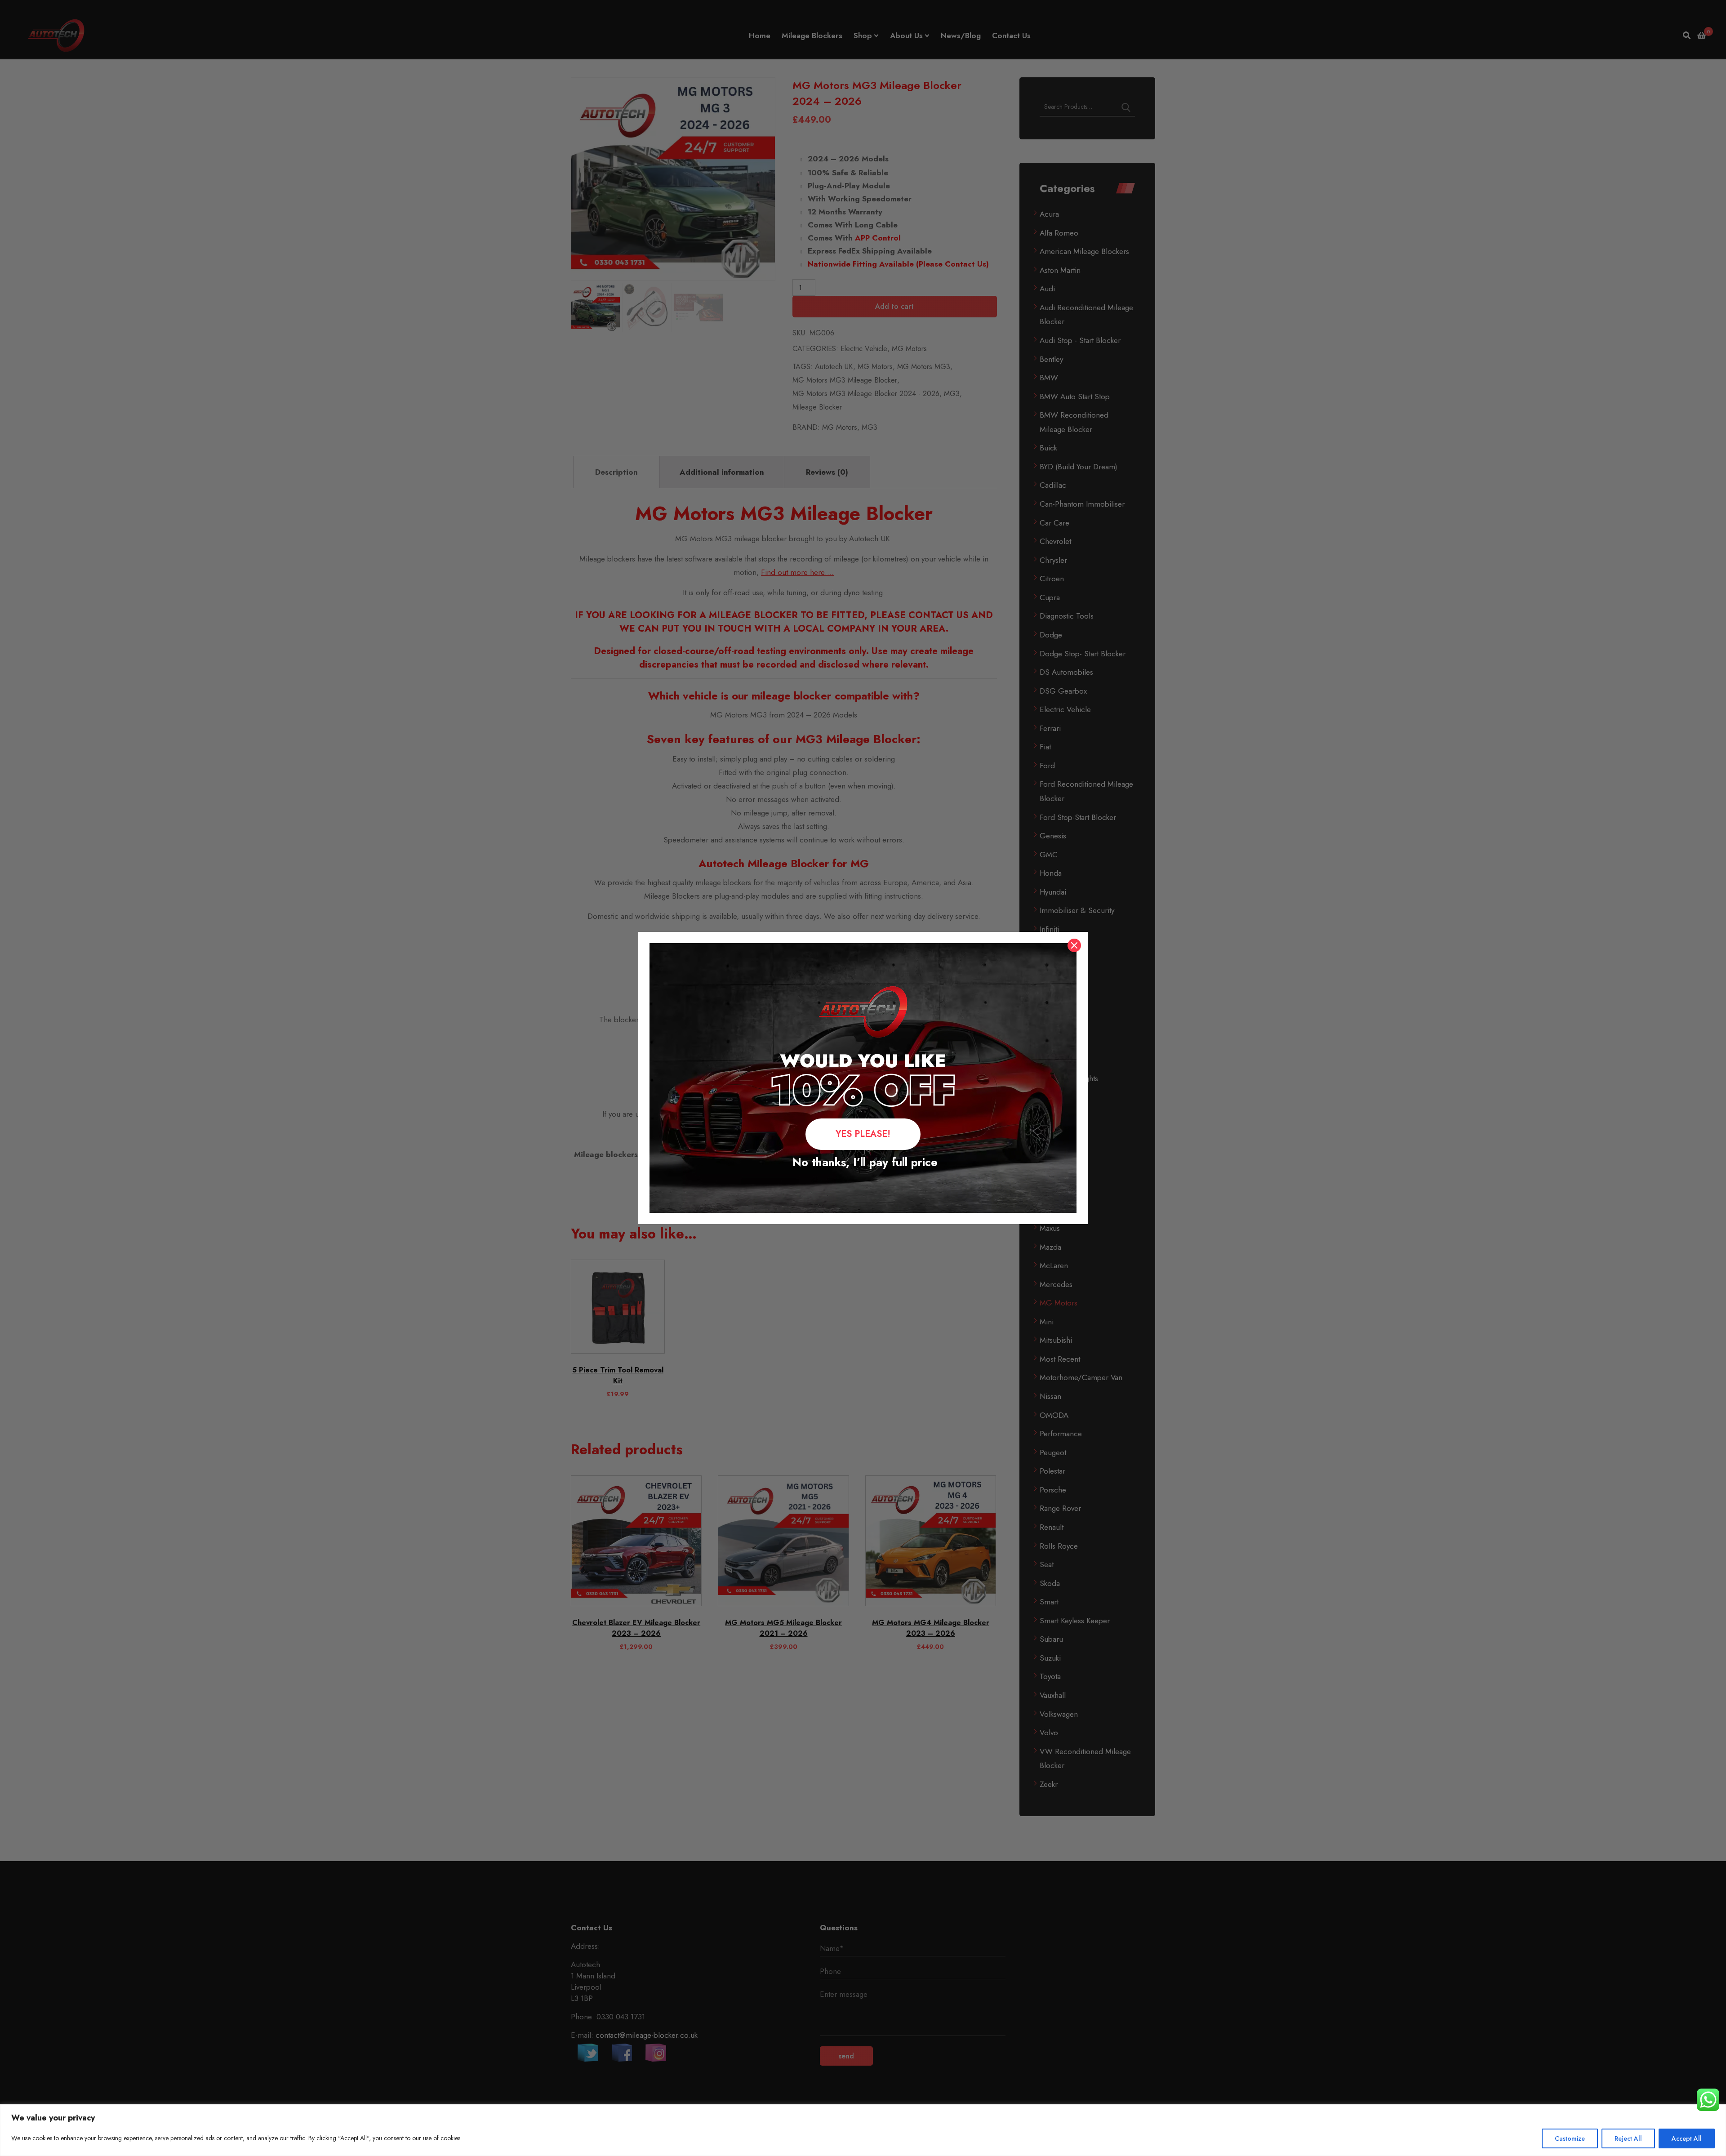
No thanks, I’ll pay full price (863, 1162)
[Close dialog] (1074, 945)
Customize (1570, 2138)
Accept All (1687, 2138)
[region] (863, 2130)
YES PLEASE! (863, 1134)
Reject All (1628, 2138)
